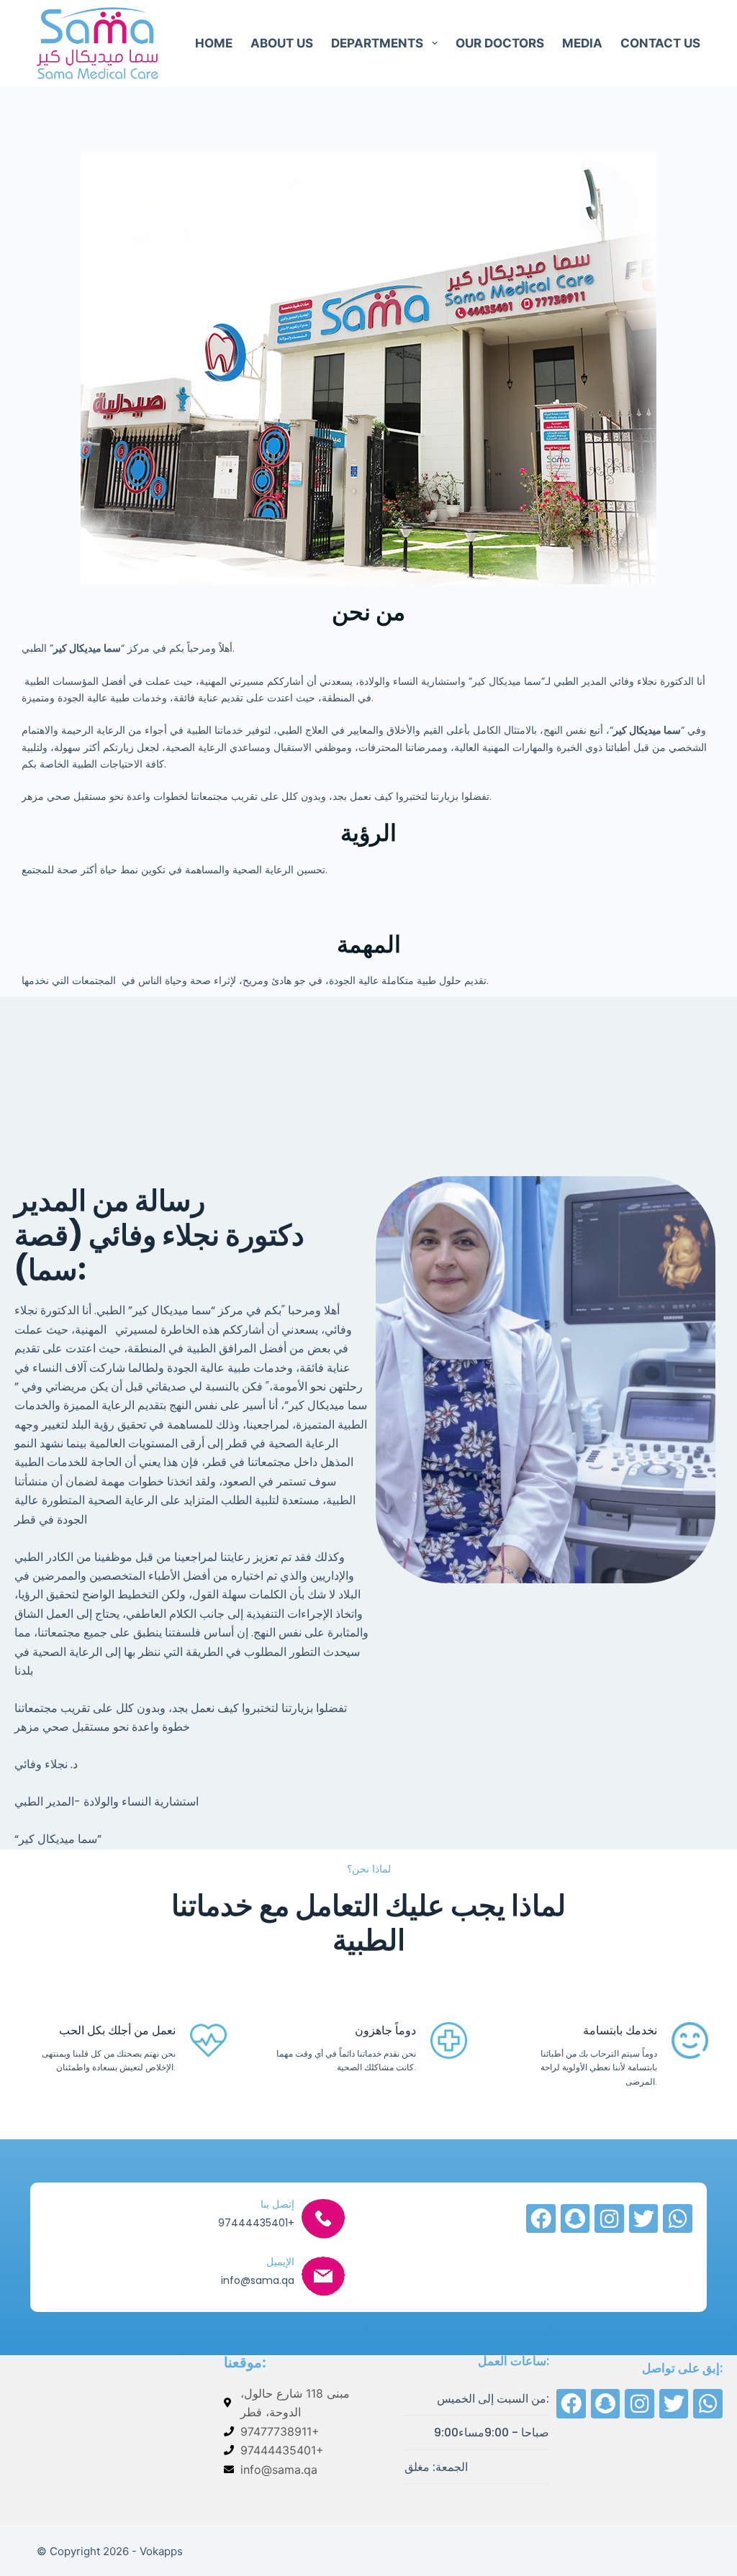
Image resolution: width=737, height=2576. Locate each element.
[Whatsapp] (678, 2219)
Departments (377, 43)
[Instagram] (609, 2219)
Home (214, 43)
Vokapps (161, 2551)
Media (582, 43)
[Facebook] (541, 2219)
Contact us (660, 43)
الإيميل (280, 2262)
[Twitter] (644, 2219)
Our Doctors (500, 43)
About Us (282, 43)
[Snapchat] (575, 2219)
